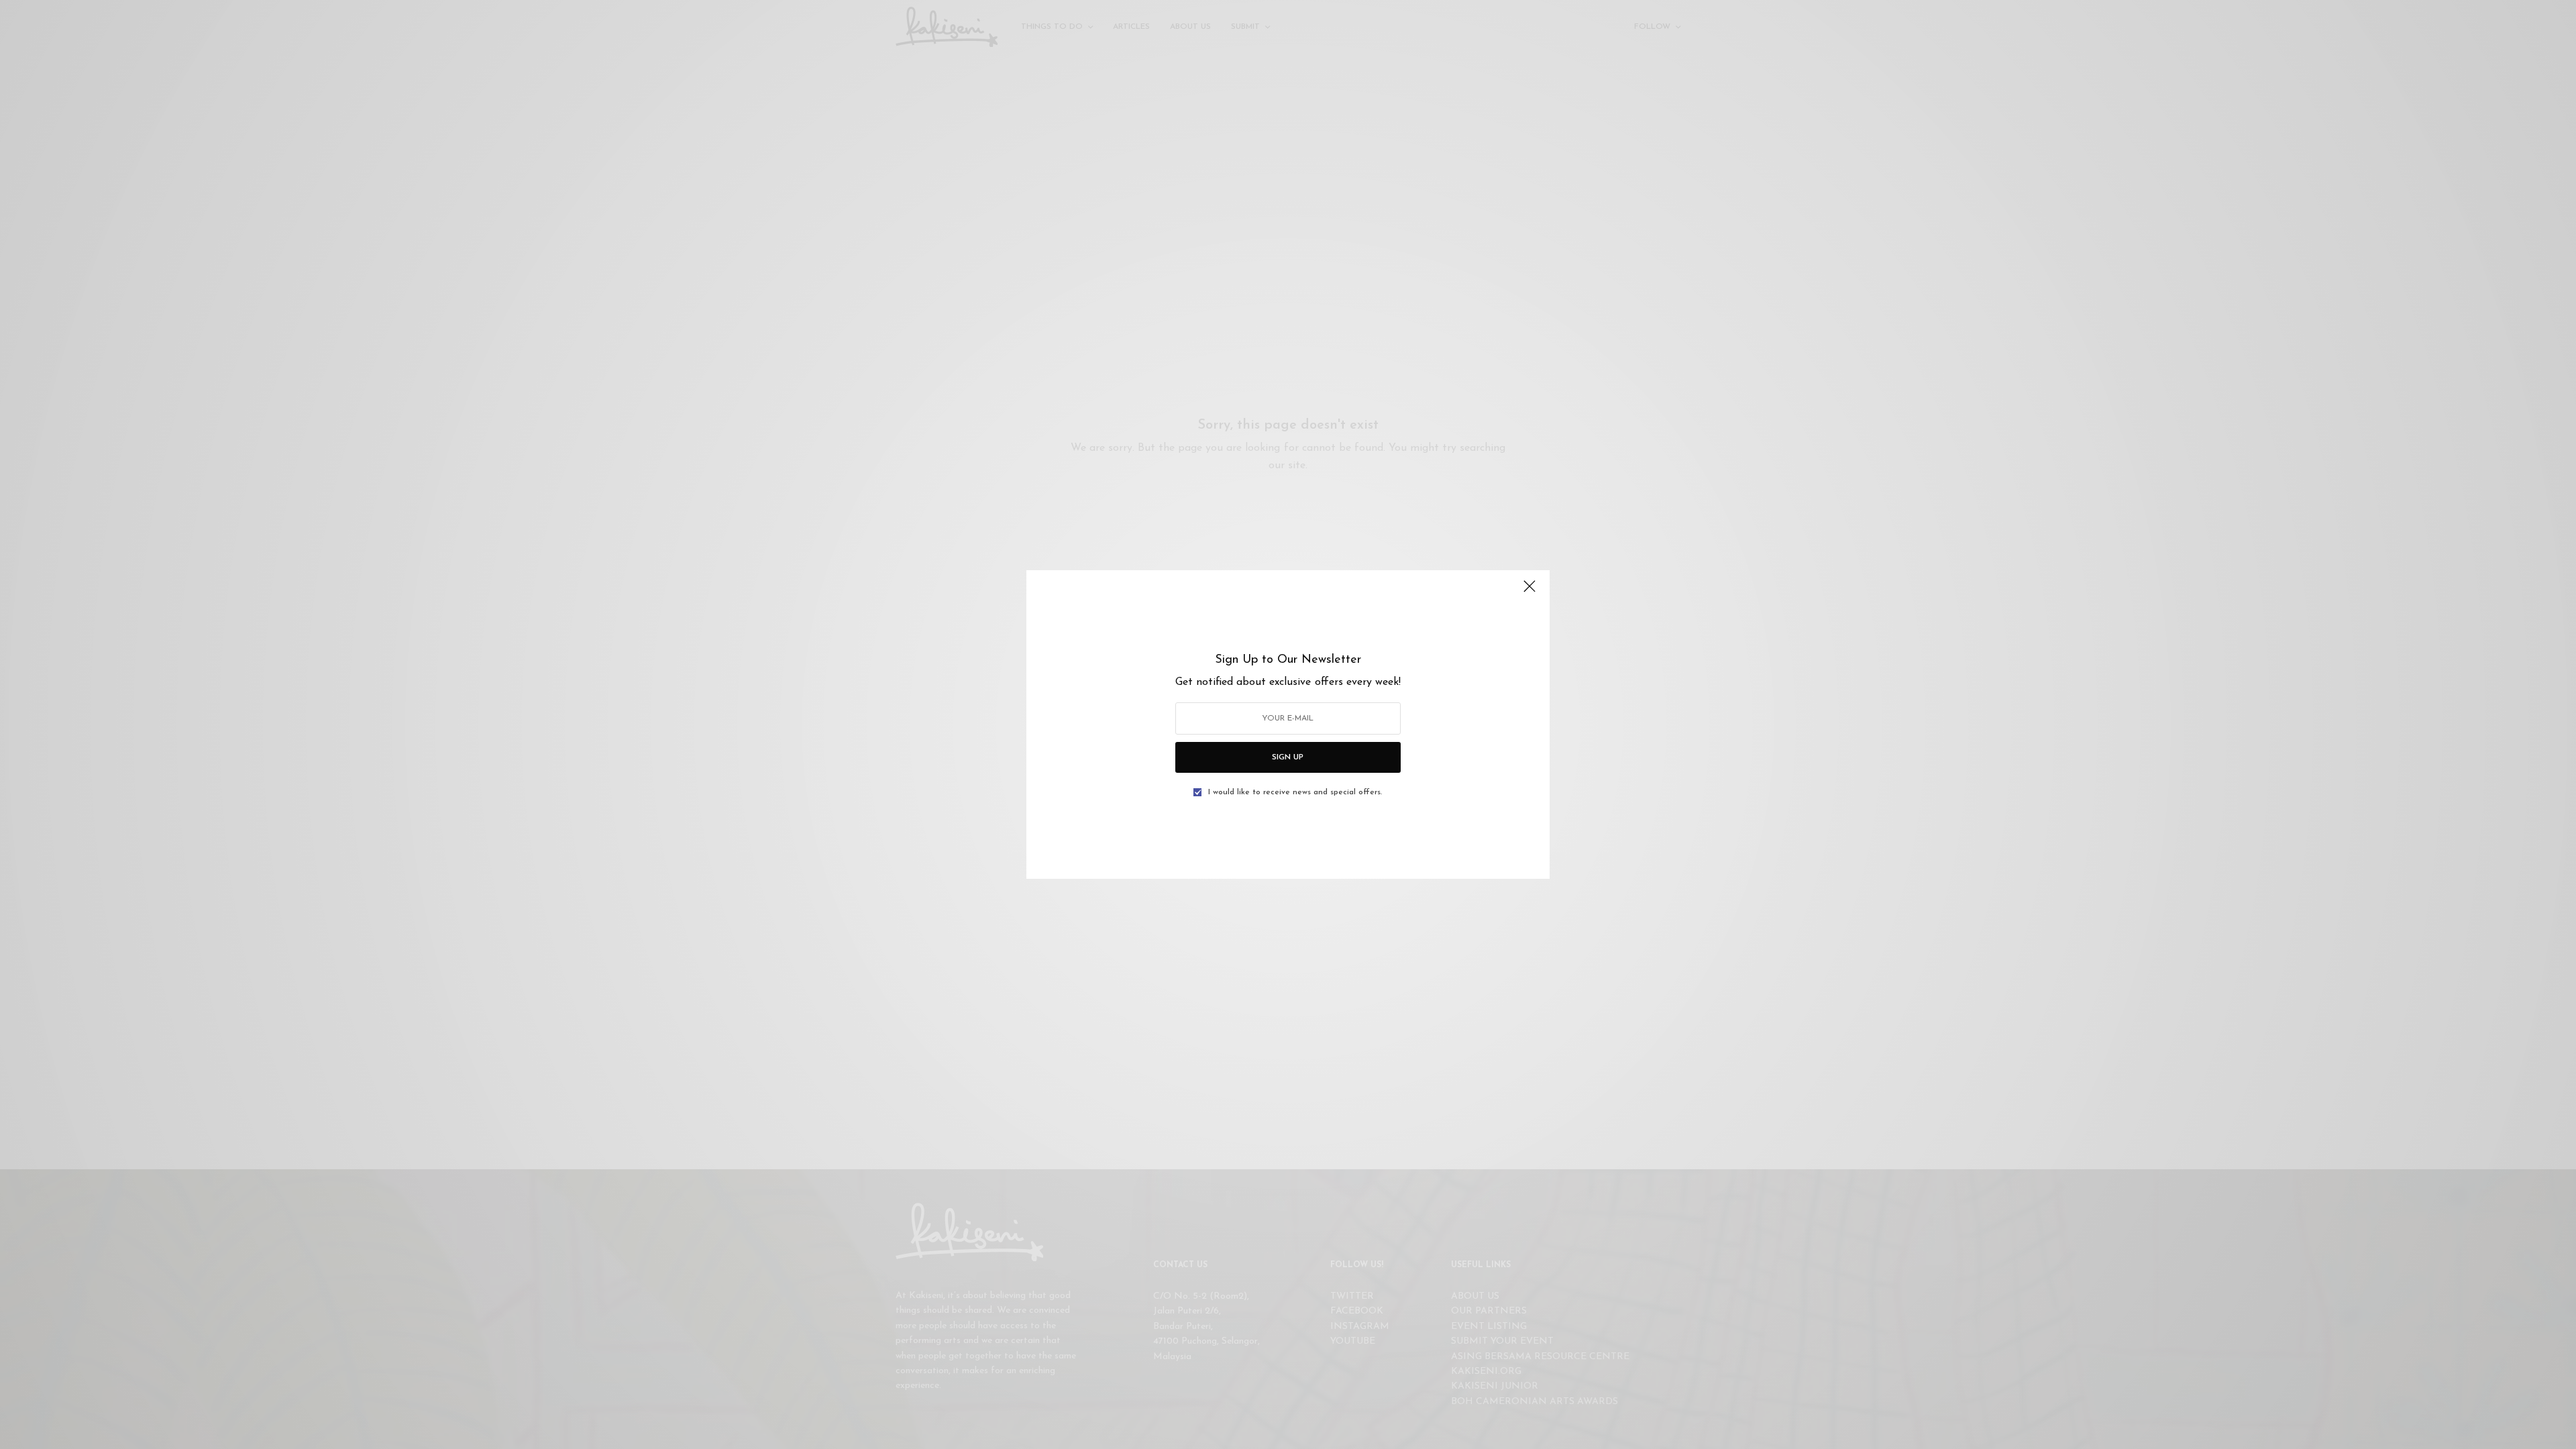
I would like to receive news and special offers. (1295, 792)
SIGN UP (1288, 757)
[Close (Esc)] (1529, 592)
